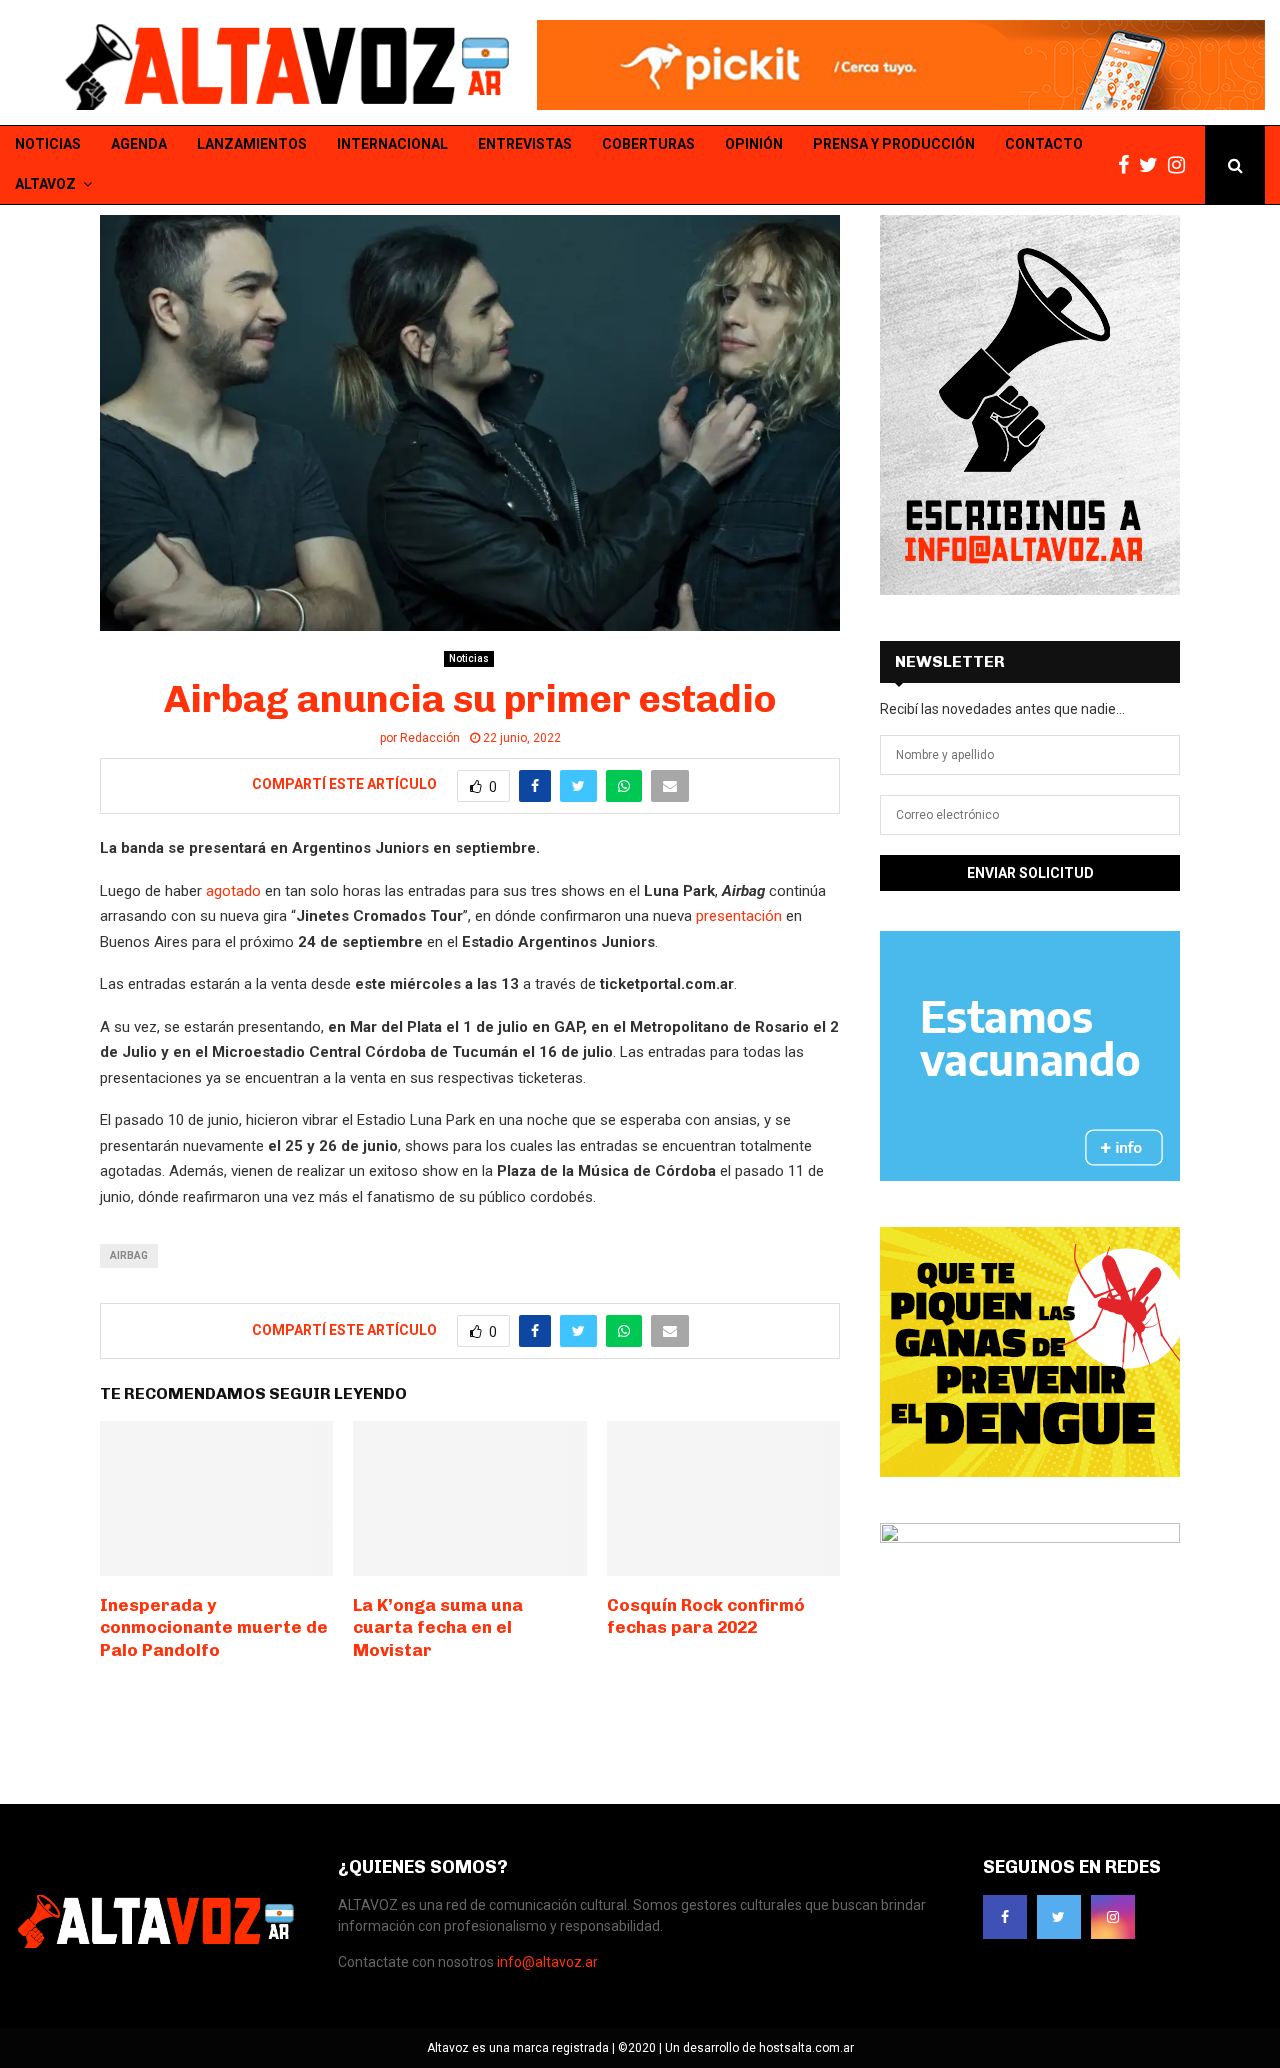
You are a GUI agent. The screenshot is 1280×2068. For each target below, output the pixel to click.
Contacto (1044, 144)
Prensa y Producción (894, 144)
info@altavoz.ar (547, 1962)
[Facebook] (1128, 165)
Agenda (139, 144)
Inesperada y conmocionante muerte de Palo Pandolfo (214, 1627)
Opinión (754, 144)
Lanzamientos (252, 144)
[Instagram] (1181, 165)
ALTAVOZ (45, 184)
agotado (233, 891)
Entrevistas (525, 144)
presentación (739, 916)
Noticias (48, 144)
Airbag (129, 1255)
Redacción (430, 738)
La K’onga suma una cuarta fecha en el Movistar (438, 1627)
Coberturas (648, 144)
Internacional (392, 144)
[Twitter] (1153, 165)
